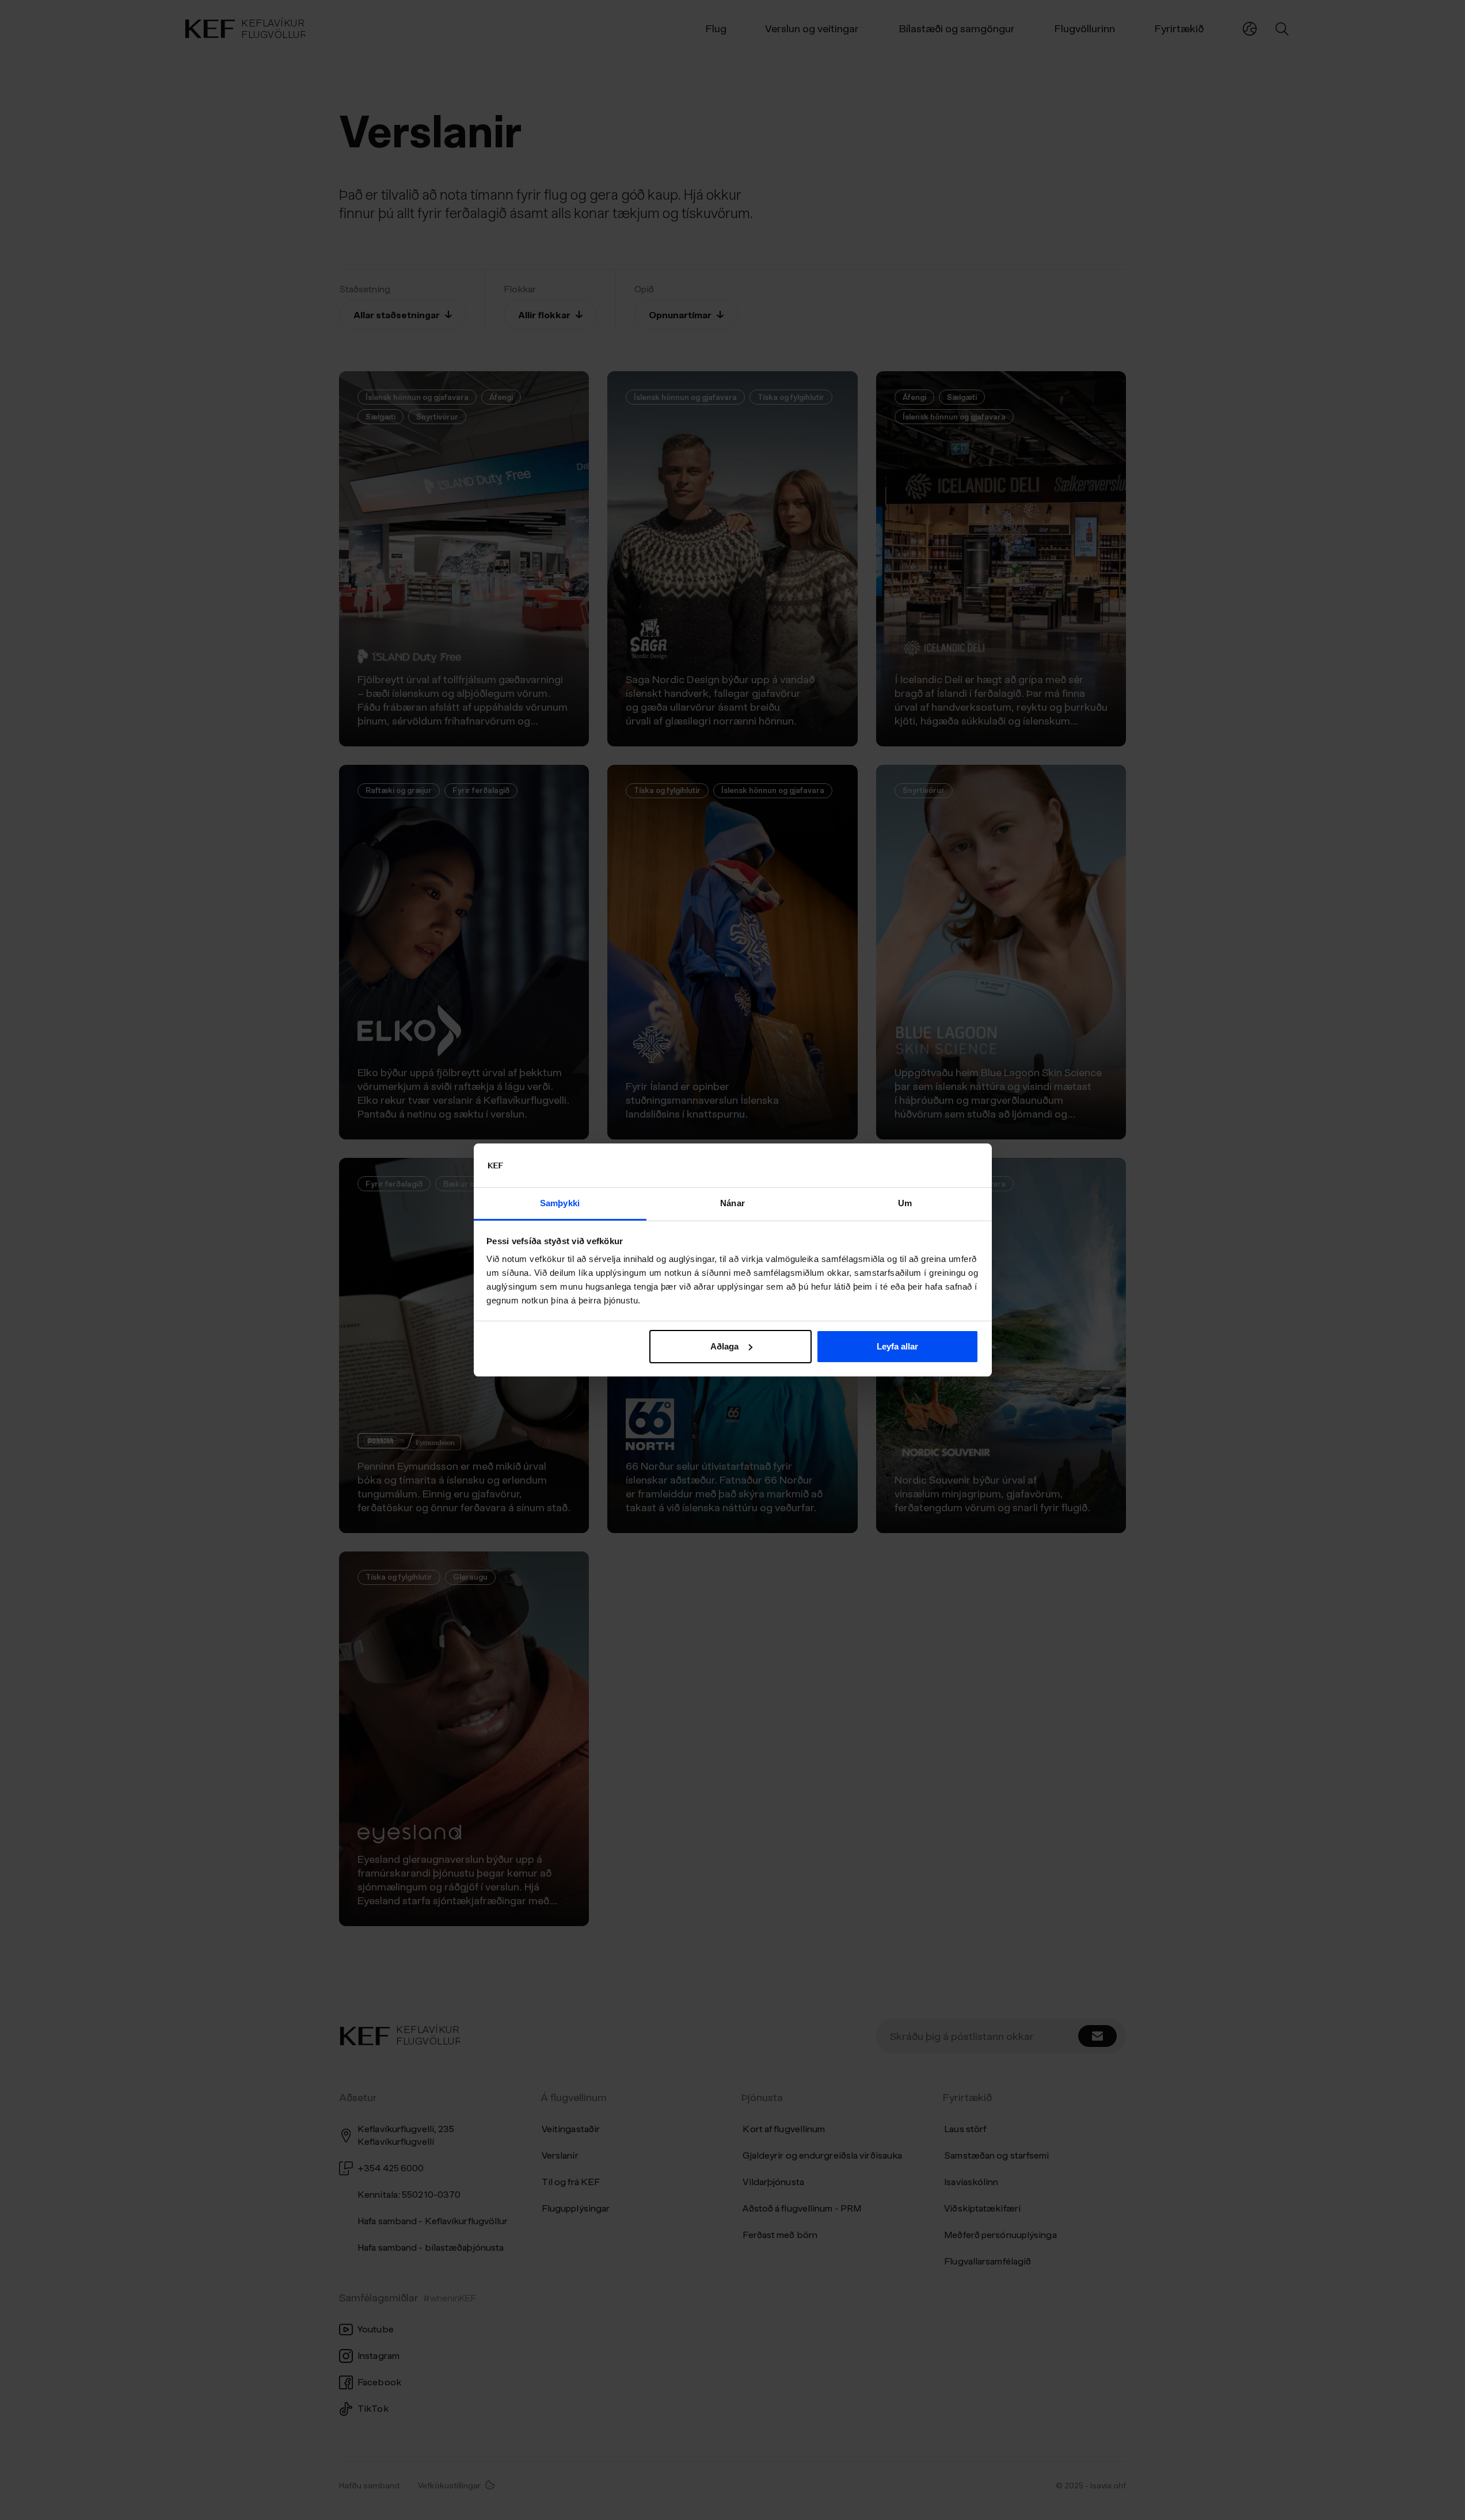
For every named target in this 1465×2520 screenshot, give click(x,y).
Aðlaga (724, 1346)
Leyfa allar (897, 1346)
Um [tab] (905, 1203)
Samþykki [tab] (560, 1203)
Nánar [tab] (732, 1203)
